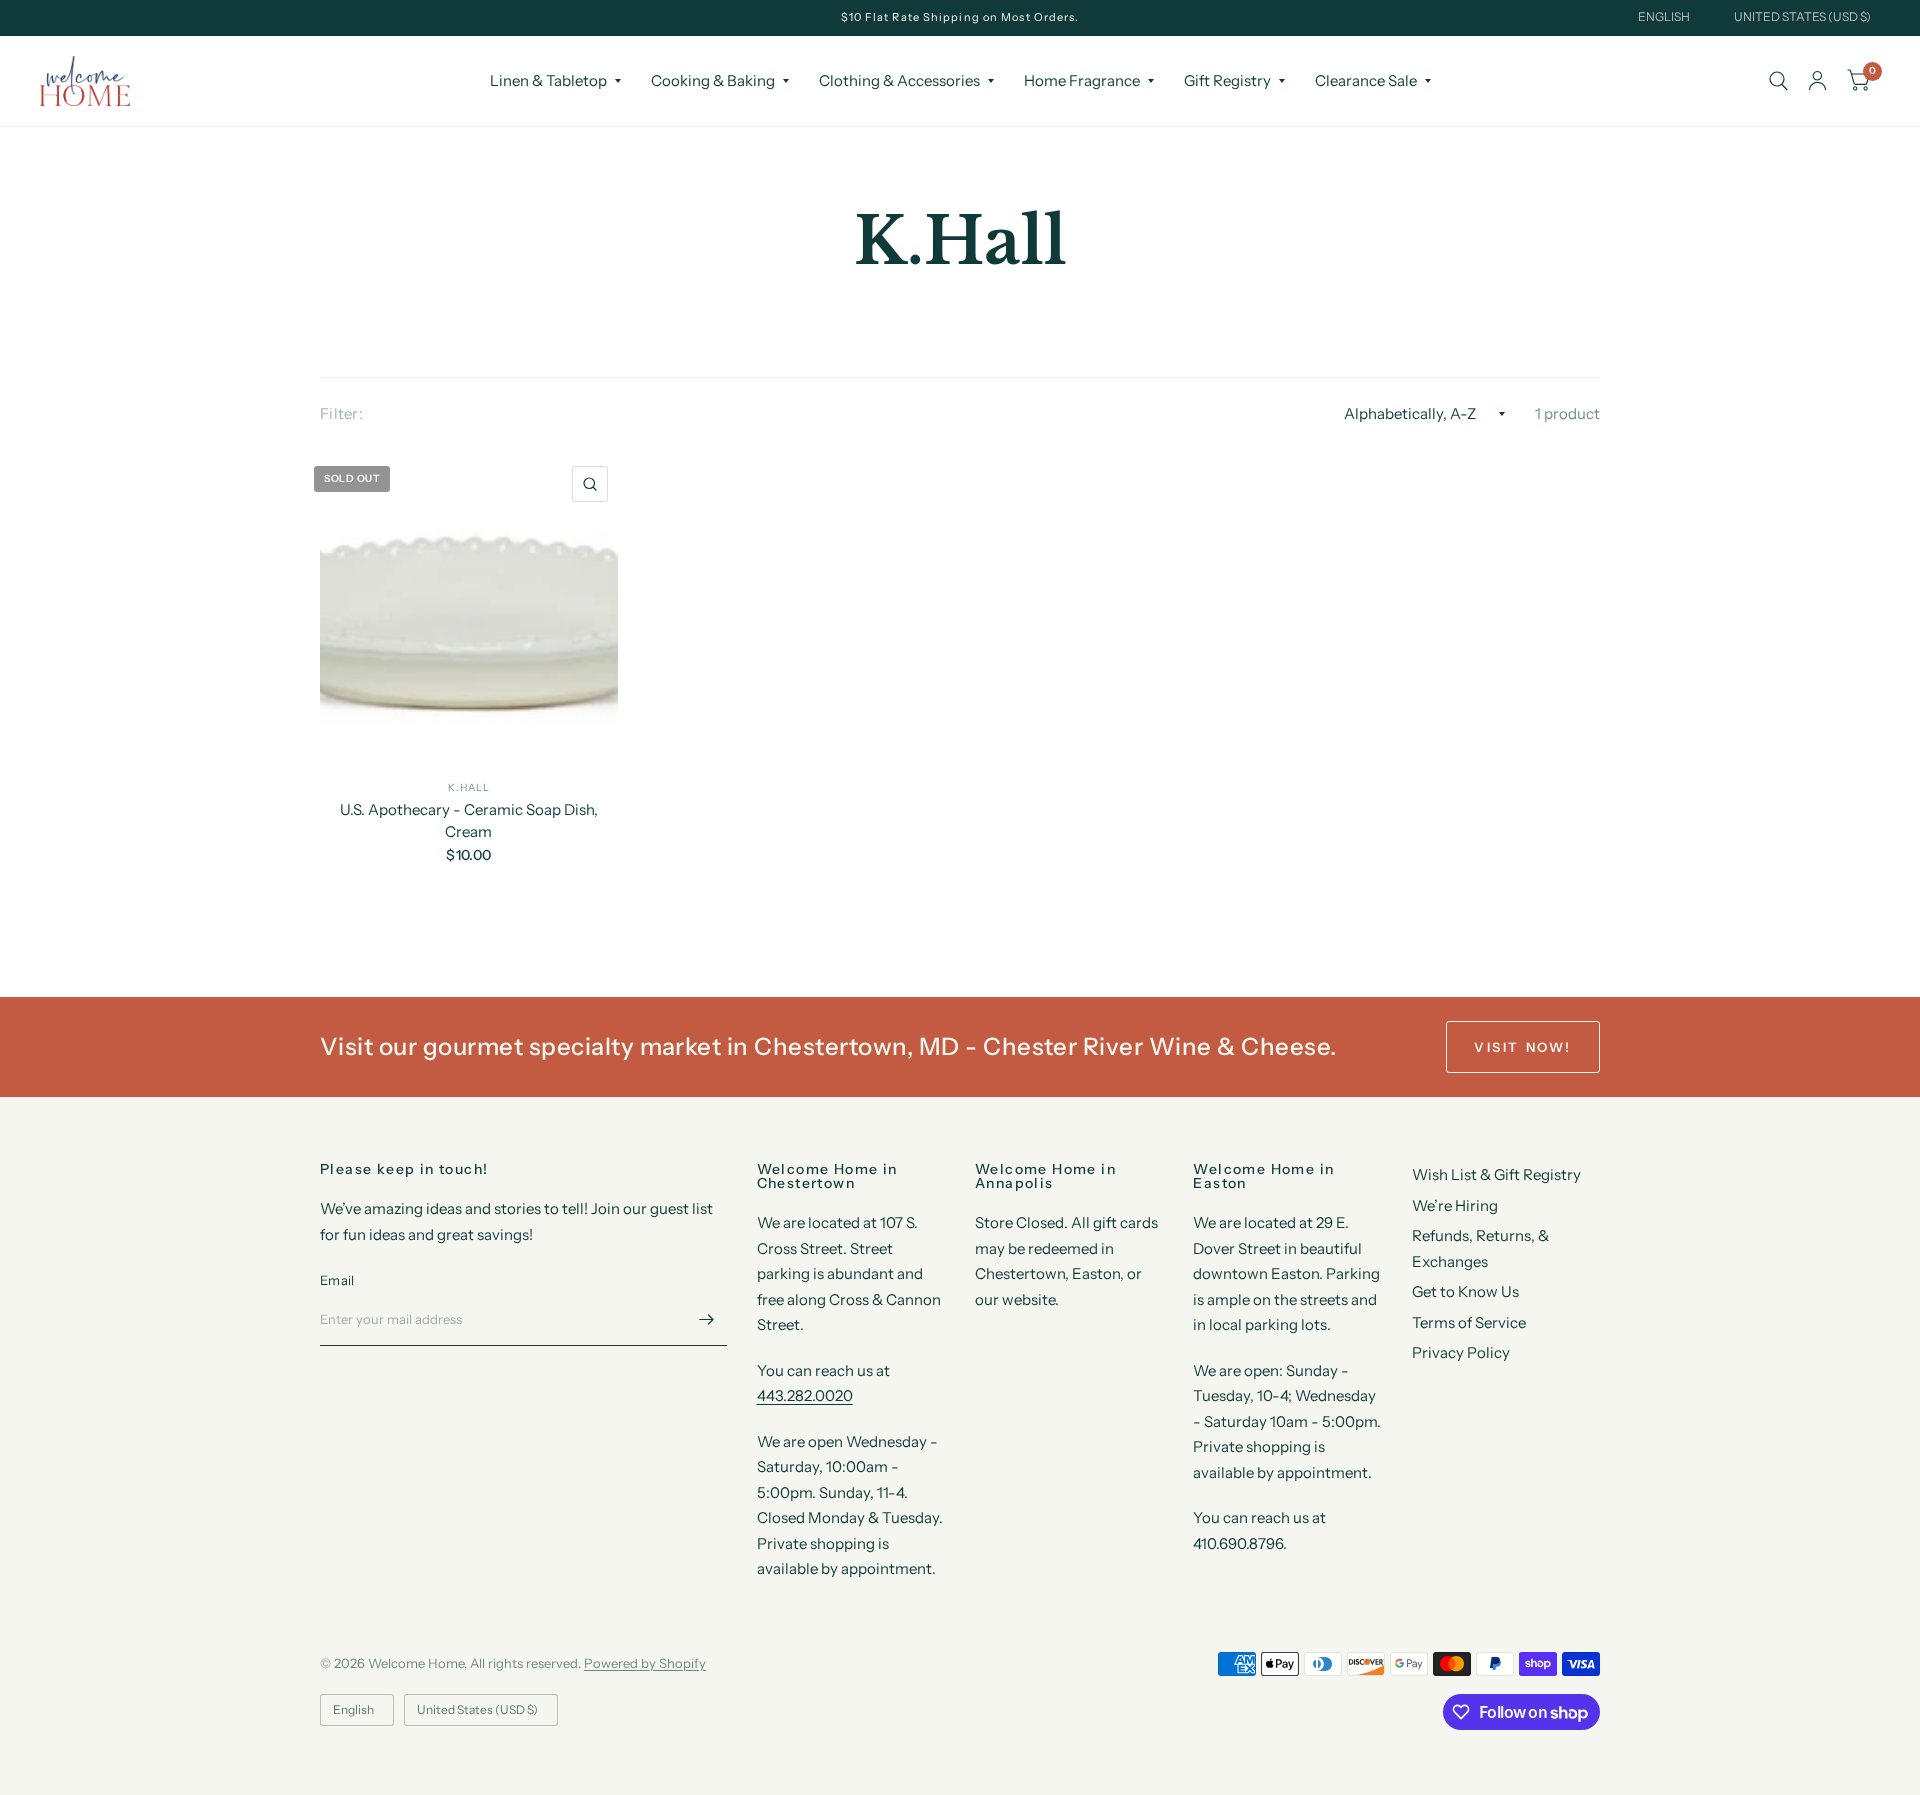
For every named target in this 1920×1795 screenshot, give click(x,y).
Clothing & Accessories (899, 80)
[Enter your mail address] (707, 1320)
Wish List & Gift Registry (1496, 1174)
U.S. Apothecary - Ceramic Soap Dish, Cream (469, 821)
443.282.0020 (805, 1395)
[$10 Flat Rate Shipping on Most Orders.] (960, 17)
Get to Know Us (1465, 1291)
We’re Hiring (1455, 1205)
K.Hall (469, 787)
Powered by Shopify (645, 1663)
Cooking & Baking (713, 80)
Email (337, 1280)
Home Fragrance (1082, 80)
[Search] (1778, 81)
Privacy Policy (1461, 1352)
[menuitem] (555, 81)
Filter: (341, 413)
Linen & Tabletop (548, 80)
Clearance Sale (1366, 80)
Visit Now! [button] (1523, 1047)
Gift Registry (1227, 80)
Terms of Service (1469, 1322)
